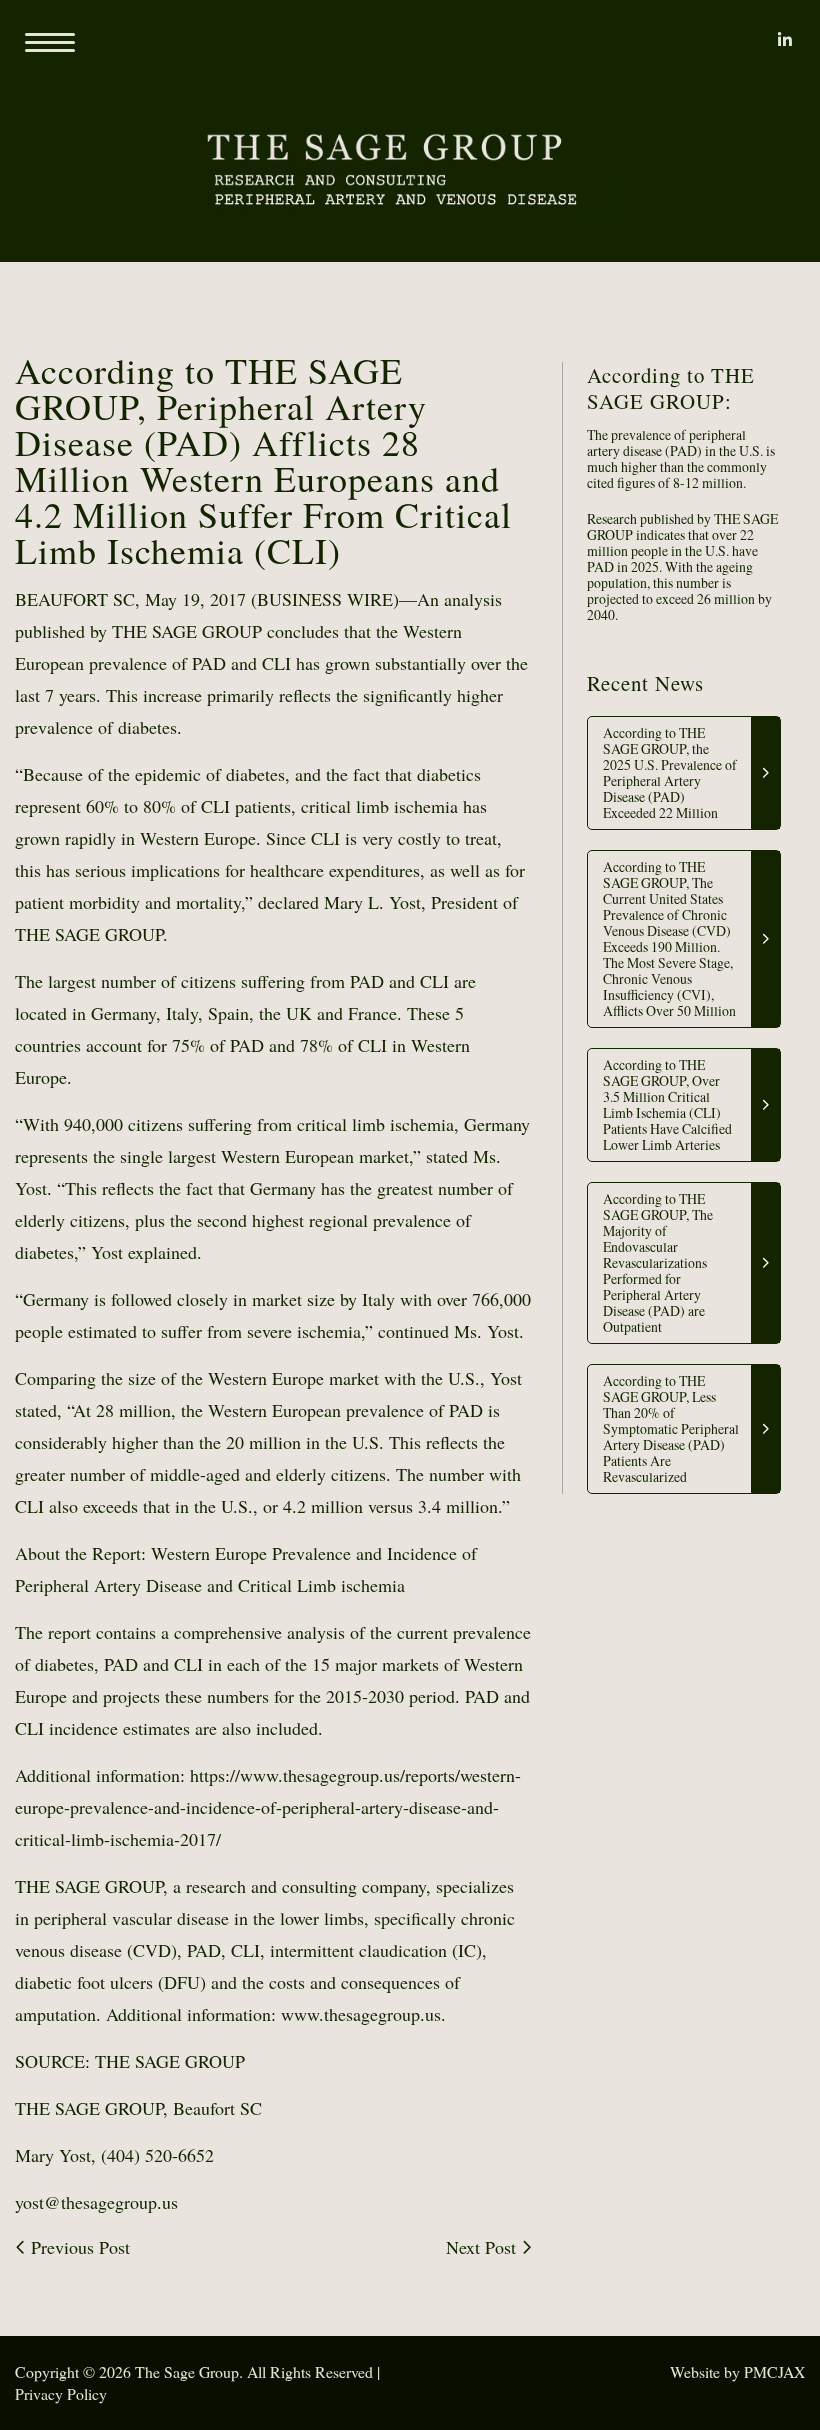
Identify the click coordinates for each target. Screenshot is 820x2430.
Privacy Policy (61, 2393)
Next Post (483, 2247)
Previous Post (78, 2247)
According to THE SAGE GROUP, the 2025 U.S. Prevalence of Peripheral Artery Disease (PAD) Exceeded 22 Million (670, 772)
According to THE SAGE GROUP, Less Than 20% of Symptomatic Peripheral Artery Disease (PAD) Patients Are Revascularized (671, 1428)
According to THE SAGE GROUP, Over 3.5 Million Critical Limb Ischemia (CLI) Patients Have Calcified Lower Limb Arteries (667, 1104)
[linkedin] (785, 40)
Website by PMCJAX (737, 2371)
